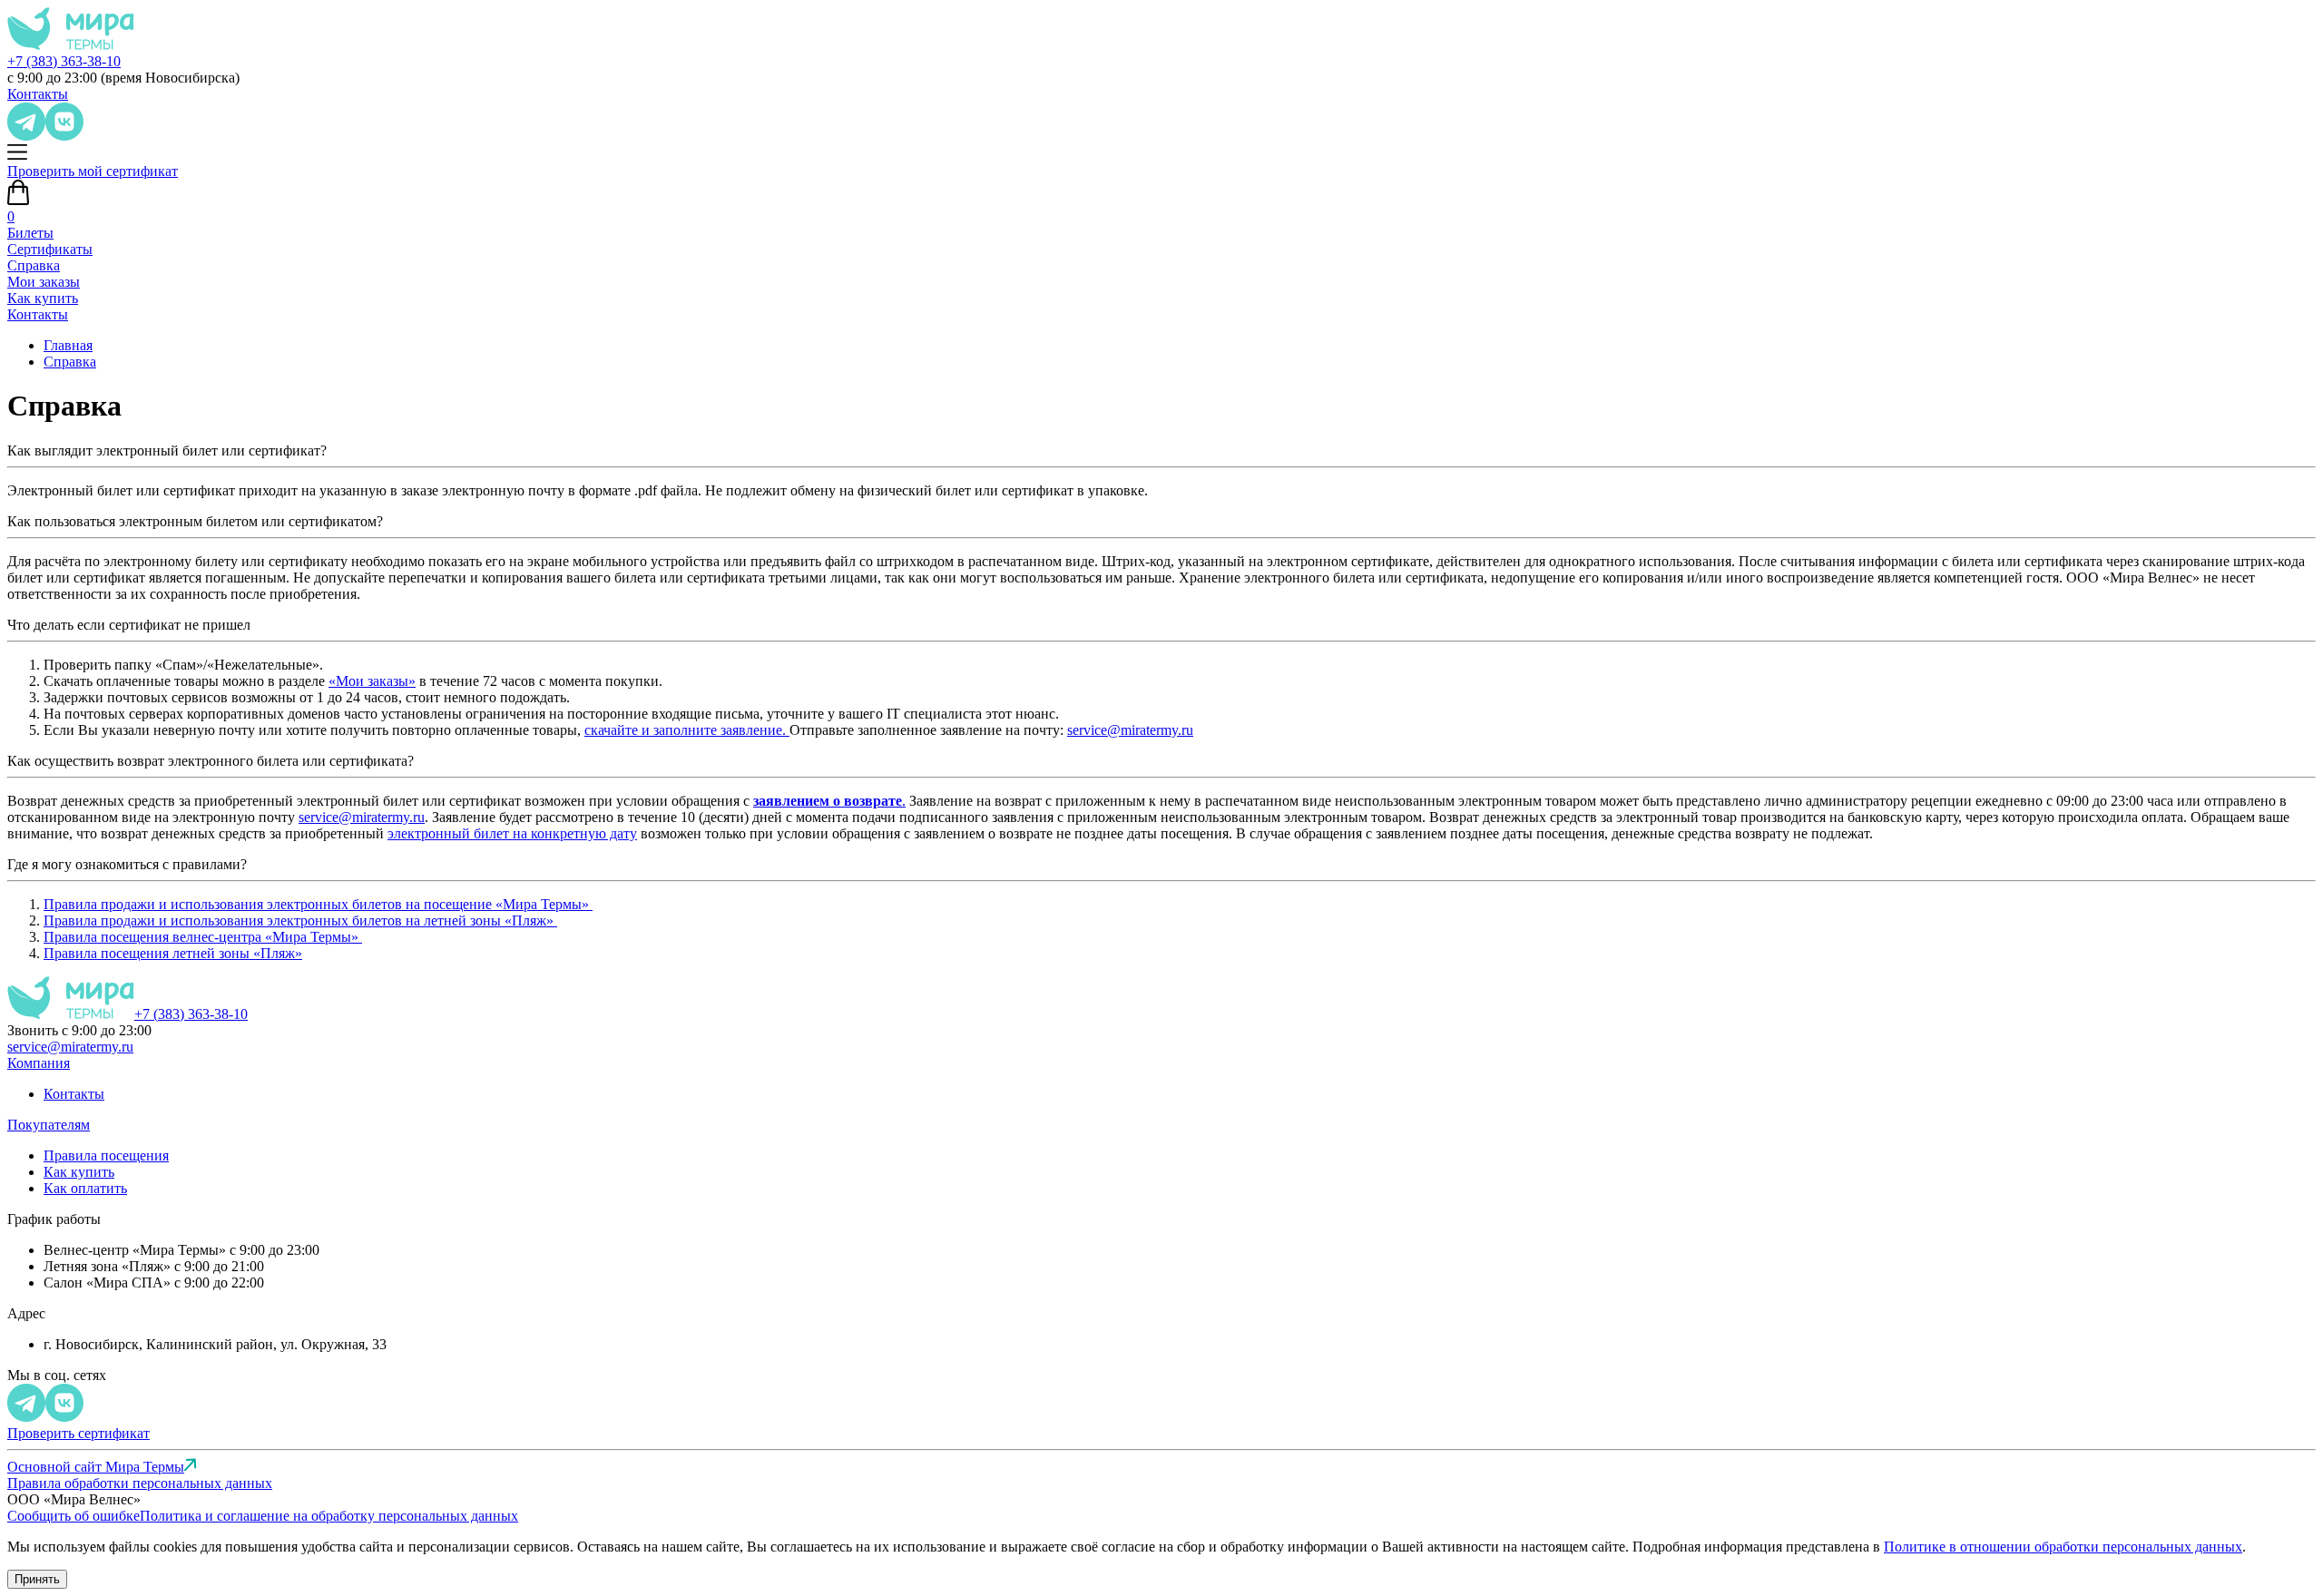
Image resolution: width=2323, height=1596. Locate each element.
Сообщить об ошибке (74, 1516)
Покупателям (49, 1125)
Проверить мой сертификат (93, 171)
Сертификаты (50, 249)
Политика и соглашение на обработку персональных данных (329, 1516)
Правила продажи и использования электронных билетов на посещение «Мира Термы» (318, 904)
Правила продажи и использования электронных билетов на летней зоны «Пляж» (300, 920)
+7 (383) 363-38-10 (64, 61)
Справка (34, 265)
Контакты (38, 94)
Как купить (43, 298)
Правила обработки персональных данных (140, 1483)
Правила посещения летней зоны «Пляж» (173, 953)
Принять (37, 1579)
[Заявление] (788, 730)
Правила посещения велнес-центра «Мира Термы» (203, 937)
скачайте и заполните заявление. (685, 730)
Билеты (30, 233)
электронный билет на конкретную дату (512, 833)
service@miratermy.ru (1130, 730)
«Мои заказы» (372, 681)
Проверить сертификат (78, 1433)
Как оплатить (85, 1188)
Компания (39, 1063)
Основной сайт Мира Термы (96, 1467)
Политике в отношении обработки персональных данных (2063, 1547)
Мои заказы (44, 282)
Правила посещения (106, 1155)
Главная (68, 345)
